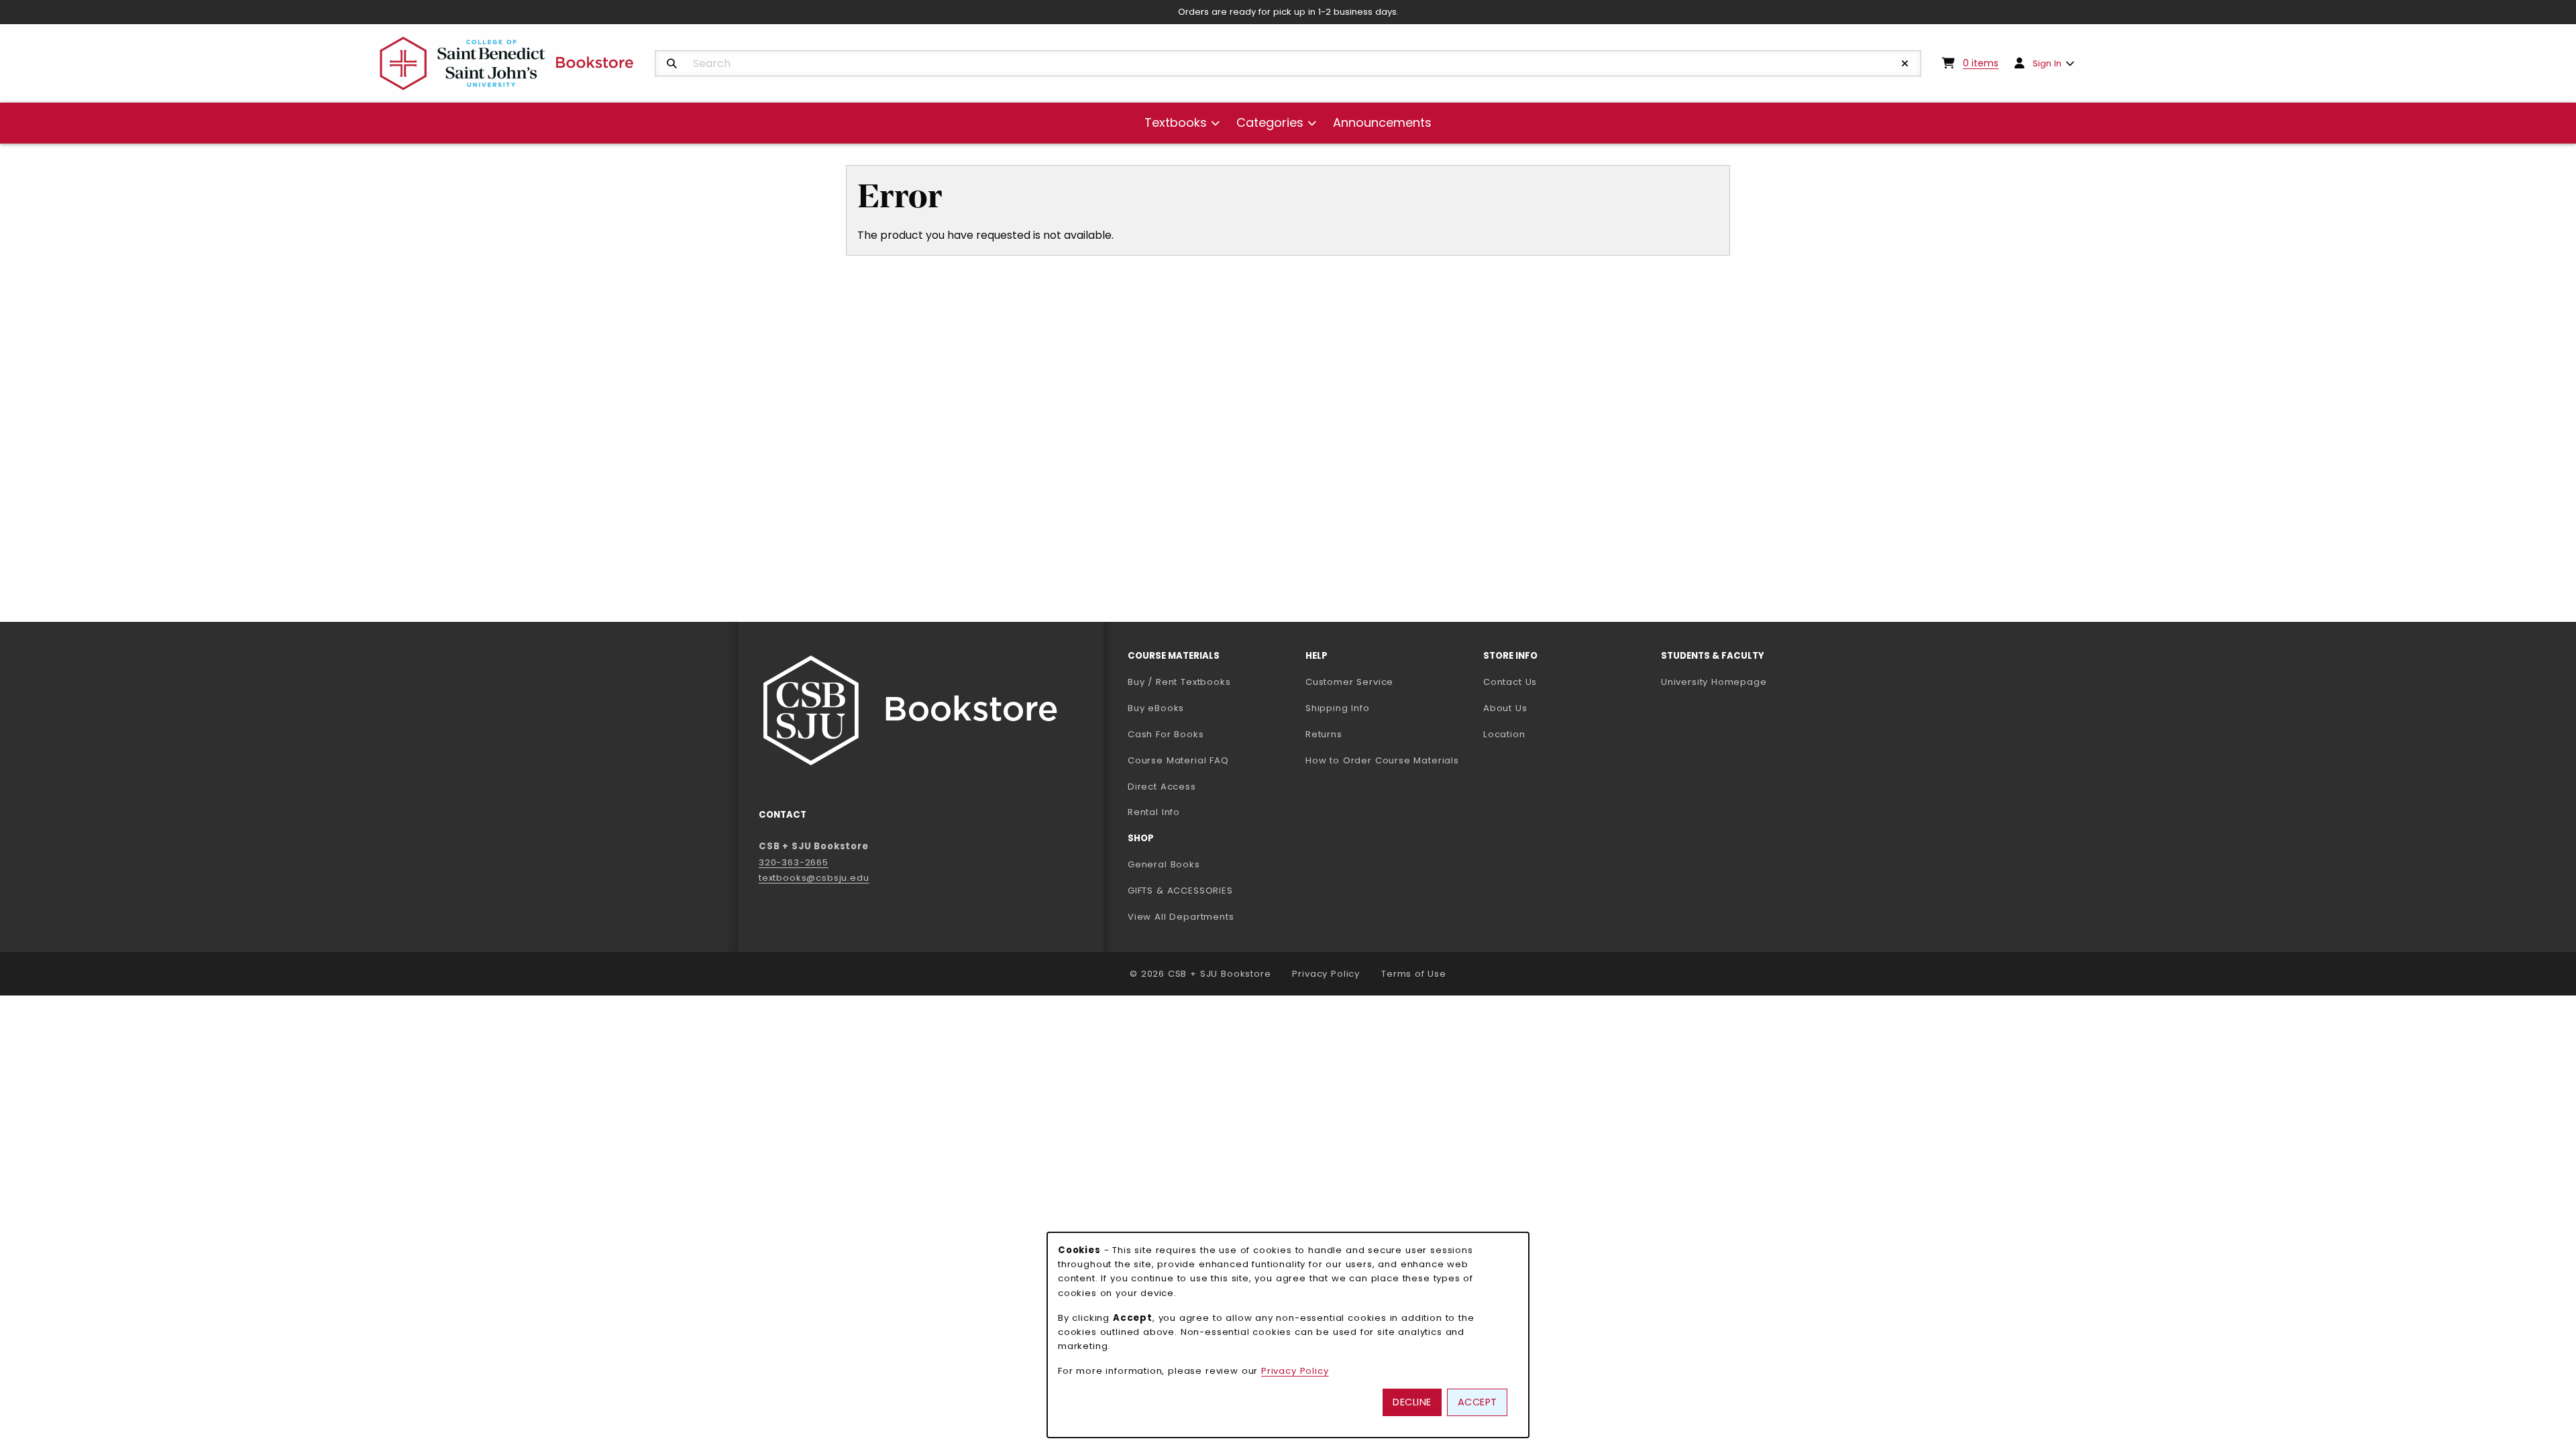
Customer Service (1349, 682)
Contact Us (1510, 682)
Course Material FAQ (1178, 760)
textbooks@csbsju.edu (814, 878)
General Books (1164, 864)
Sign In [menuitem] (2047, 63)
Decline (1412, 1402)
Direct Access (1162, 787)
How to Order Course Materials (1382, 760)
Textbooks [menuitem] (1176, 122)
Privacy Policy (1326, 974)
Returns (1324, 734)
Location (1504, 734)
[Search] (672, 64)
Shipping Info (1338, 708)
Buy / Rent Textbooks (1179, 682)
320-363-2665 (794, 862)
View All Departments (1181, 917)
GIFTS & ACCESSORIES (1180, 891)
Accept (1478, 1402)
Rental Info (1154, 812)
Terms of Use (1414, 974)
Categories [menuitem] (1270, 122)
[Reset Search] (1905, 64)
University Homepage (1745, 682)
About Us (1505, 708)
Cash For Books (1166, 734)
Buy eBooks (1208, 708)
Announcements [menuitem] (1382, 122)
